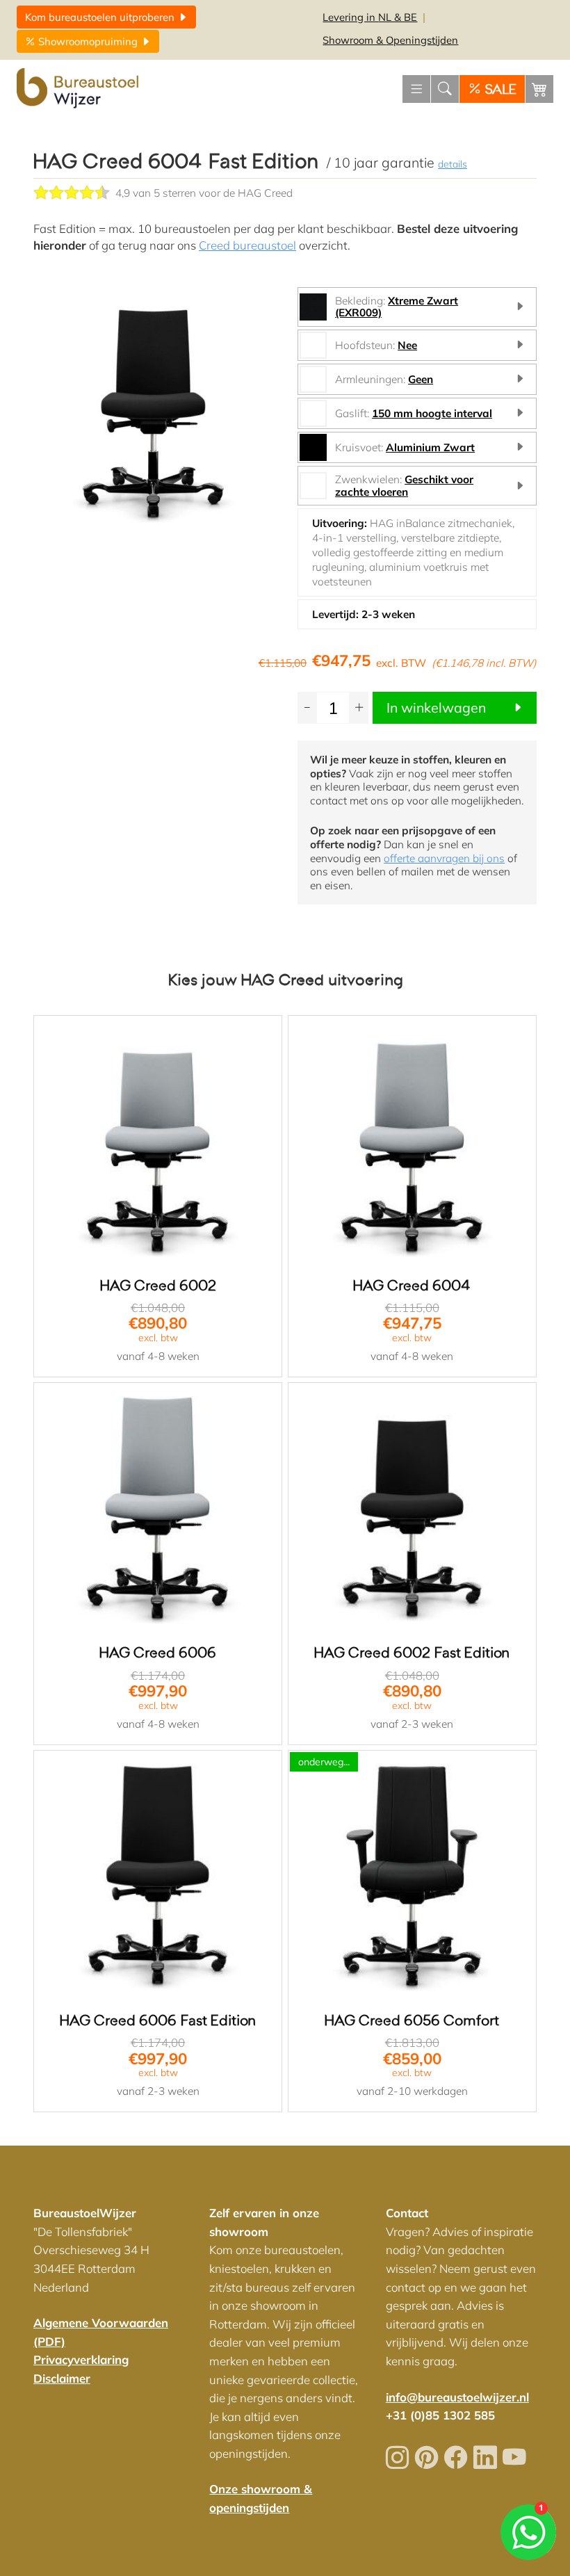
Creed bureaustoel (247, 245)
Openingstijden (390, 40)
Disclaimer (62, 2378)
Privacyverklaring (81, 2359)
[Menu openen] (416, 89)
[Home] (79, 89)
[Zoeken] (445, 89)
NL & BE (370, 17)
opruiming (89, 41)
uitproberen (101, 17)
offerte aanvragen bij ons (444, 858)
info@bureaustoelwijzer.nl (457, 2397)
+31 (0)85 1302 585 (440, 2415)
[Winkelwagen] (539, 89)
